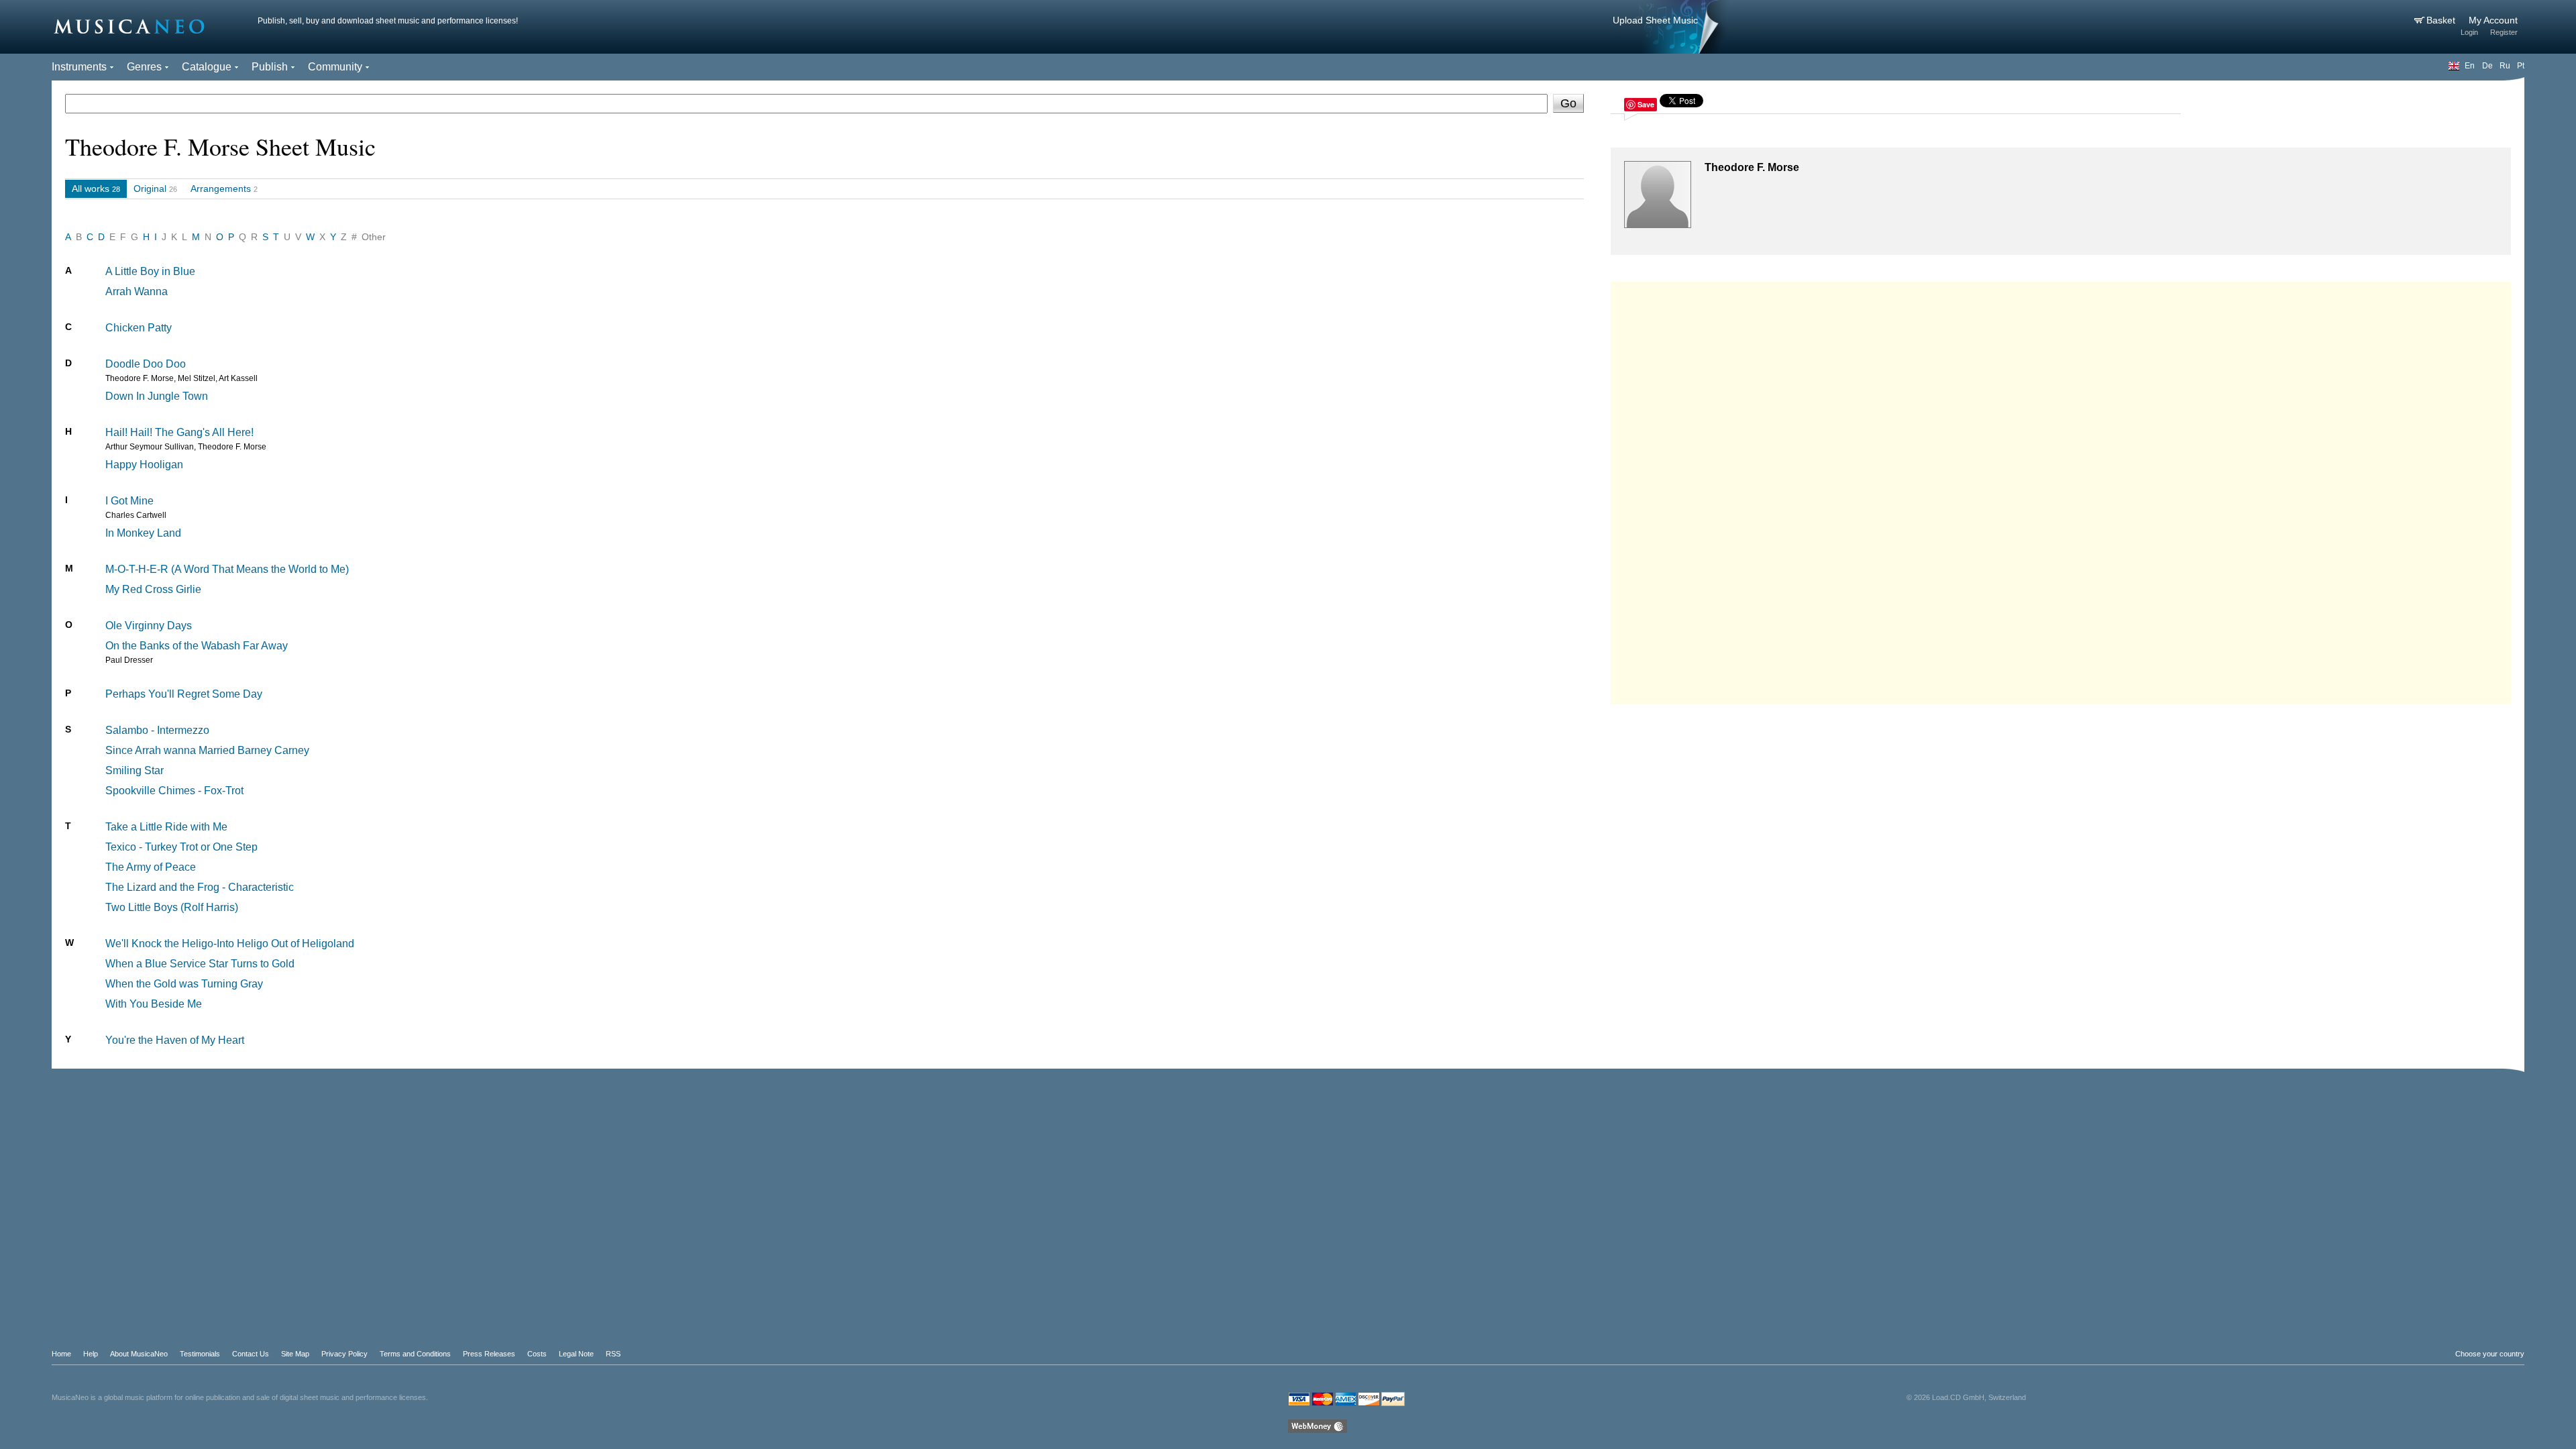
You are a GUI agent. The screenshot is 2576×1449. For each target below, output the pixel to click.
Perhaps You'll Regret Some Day (184, 694)
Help (91, 1354)
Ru (2505, 66)
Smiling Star (135, 770)
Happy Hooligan (144, 465)
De (2487, 66)
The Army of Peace (151, 867)
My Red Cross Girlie (153, 589)
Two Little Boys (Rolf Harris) (172, 907)
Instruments (79, 67)
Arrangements (221, 189)
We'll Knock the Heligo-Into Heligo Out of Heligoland (230, 944)
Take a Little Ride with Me (166, 827)
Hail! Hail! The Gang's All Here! (179, 432)
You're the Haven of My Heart (175, 1040)
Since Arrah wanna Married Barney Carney (207, 750)
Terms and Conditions (415, 1354)
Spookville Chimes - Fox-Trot (174, 791)
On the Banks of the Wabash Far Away (197, 646)
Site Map (295, 1354)
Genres (144, 67)
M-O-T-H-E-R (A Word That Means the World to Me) (227, 569)
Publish (270, 67)
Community (335, 67)
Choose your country (2490, 1354)
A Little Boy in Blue (150, 271)
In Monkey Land (143, 533)
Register (2504, 32)
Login (2469, 32)
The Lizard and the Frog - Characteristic (200, 887)
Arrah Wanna (137, 291)
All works (91, 189)
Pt (2521, 66)
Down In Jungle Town (157, 396)
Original (150, 189)
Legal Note (576, 1354)
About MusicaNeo (139, 1354)
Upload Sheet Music (1655, 20)
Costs (537, 1354)
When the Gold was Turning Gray (184, 984)
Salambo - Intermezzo (157, 730)
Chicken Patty (139, 328)
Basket (2442, 20)
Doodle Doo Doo (146, 364)
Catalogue (207, 67)
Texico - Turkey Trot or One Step (181, 847)
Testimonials (200, 1354)
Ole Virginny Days (149, 626)
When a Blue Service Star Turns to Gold (200, 964)
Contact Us (251, 1354)
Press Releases (489, 1354)
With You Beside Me (154, 1004)
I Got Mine (129, 501)
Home (61, 1354)
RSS (613, 1354)
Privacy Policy (344, 1354)
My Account (2493, 20)
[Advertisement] (2061, 490)
